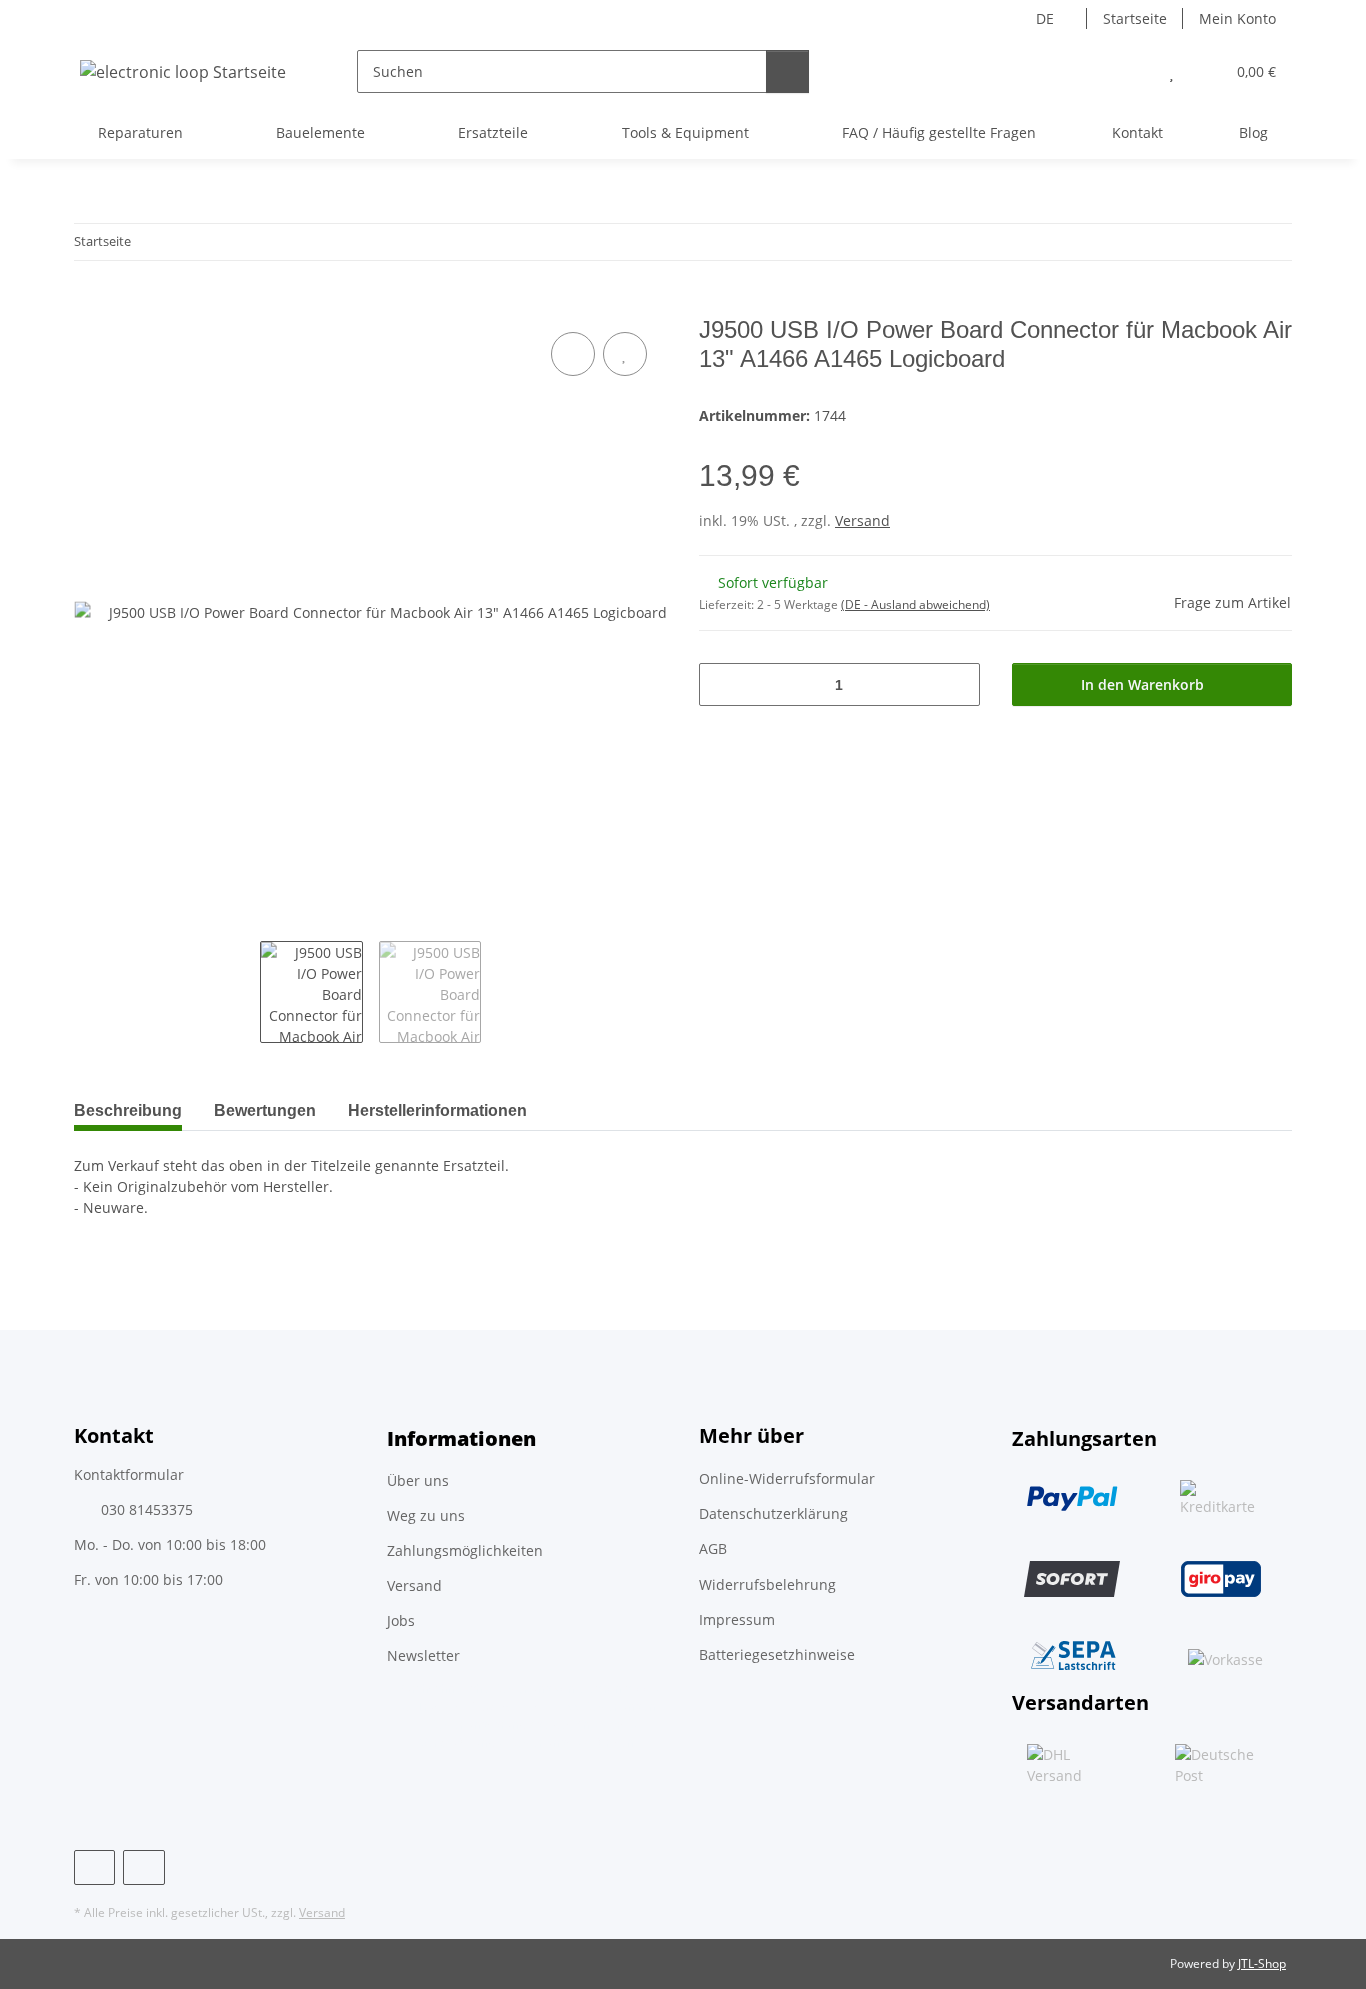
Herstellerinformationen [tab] (437, 1110)
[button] (1131, 71)
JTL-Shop (1262, 1963)
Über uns (418, 1480)
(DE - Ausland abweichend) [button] (915, 604)
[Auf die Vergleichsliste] (573, 354)
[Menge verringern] (721, 684)
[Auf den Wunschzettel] (625, 354)
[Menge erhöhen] (957, 684)
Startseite (1135, 18)
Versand (862, 520)
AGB (713, 1548)
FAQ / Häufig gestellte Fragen (939, 132)
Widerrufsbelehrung (767, 1584)
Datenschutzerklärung (773, 1513)
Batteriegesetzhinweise (777, 1654)
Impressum (737, 1619)
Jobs (401, 1620)
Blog (1253, 132)
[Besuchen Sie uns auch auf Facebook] (94, 1867)
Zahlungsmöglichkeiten (465, 1550)
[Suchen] (787, 71)
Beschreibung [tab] (128, 1110)
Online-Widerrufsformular (787, 1478)
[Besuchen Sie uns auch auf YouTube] (143, 1867)
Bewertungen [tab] (265, 1110)
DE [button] (1045, 18)
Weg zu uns (426, 1515)
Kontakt (1137, 132)
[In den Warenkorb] (90, 305)
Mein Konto (1237, 18)
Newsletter (423, 1655)
